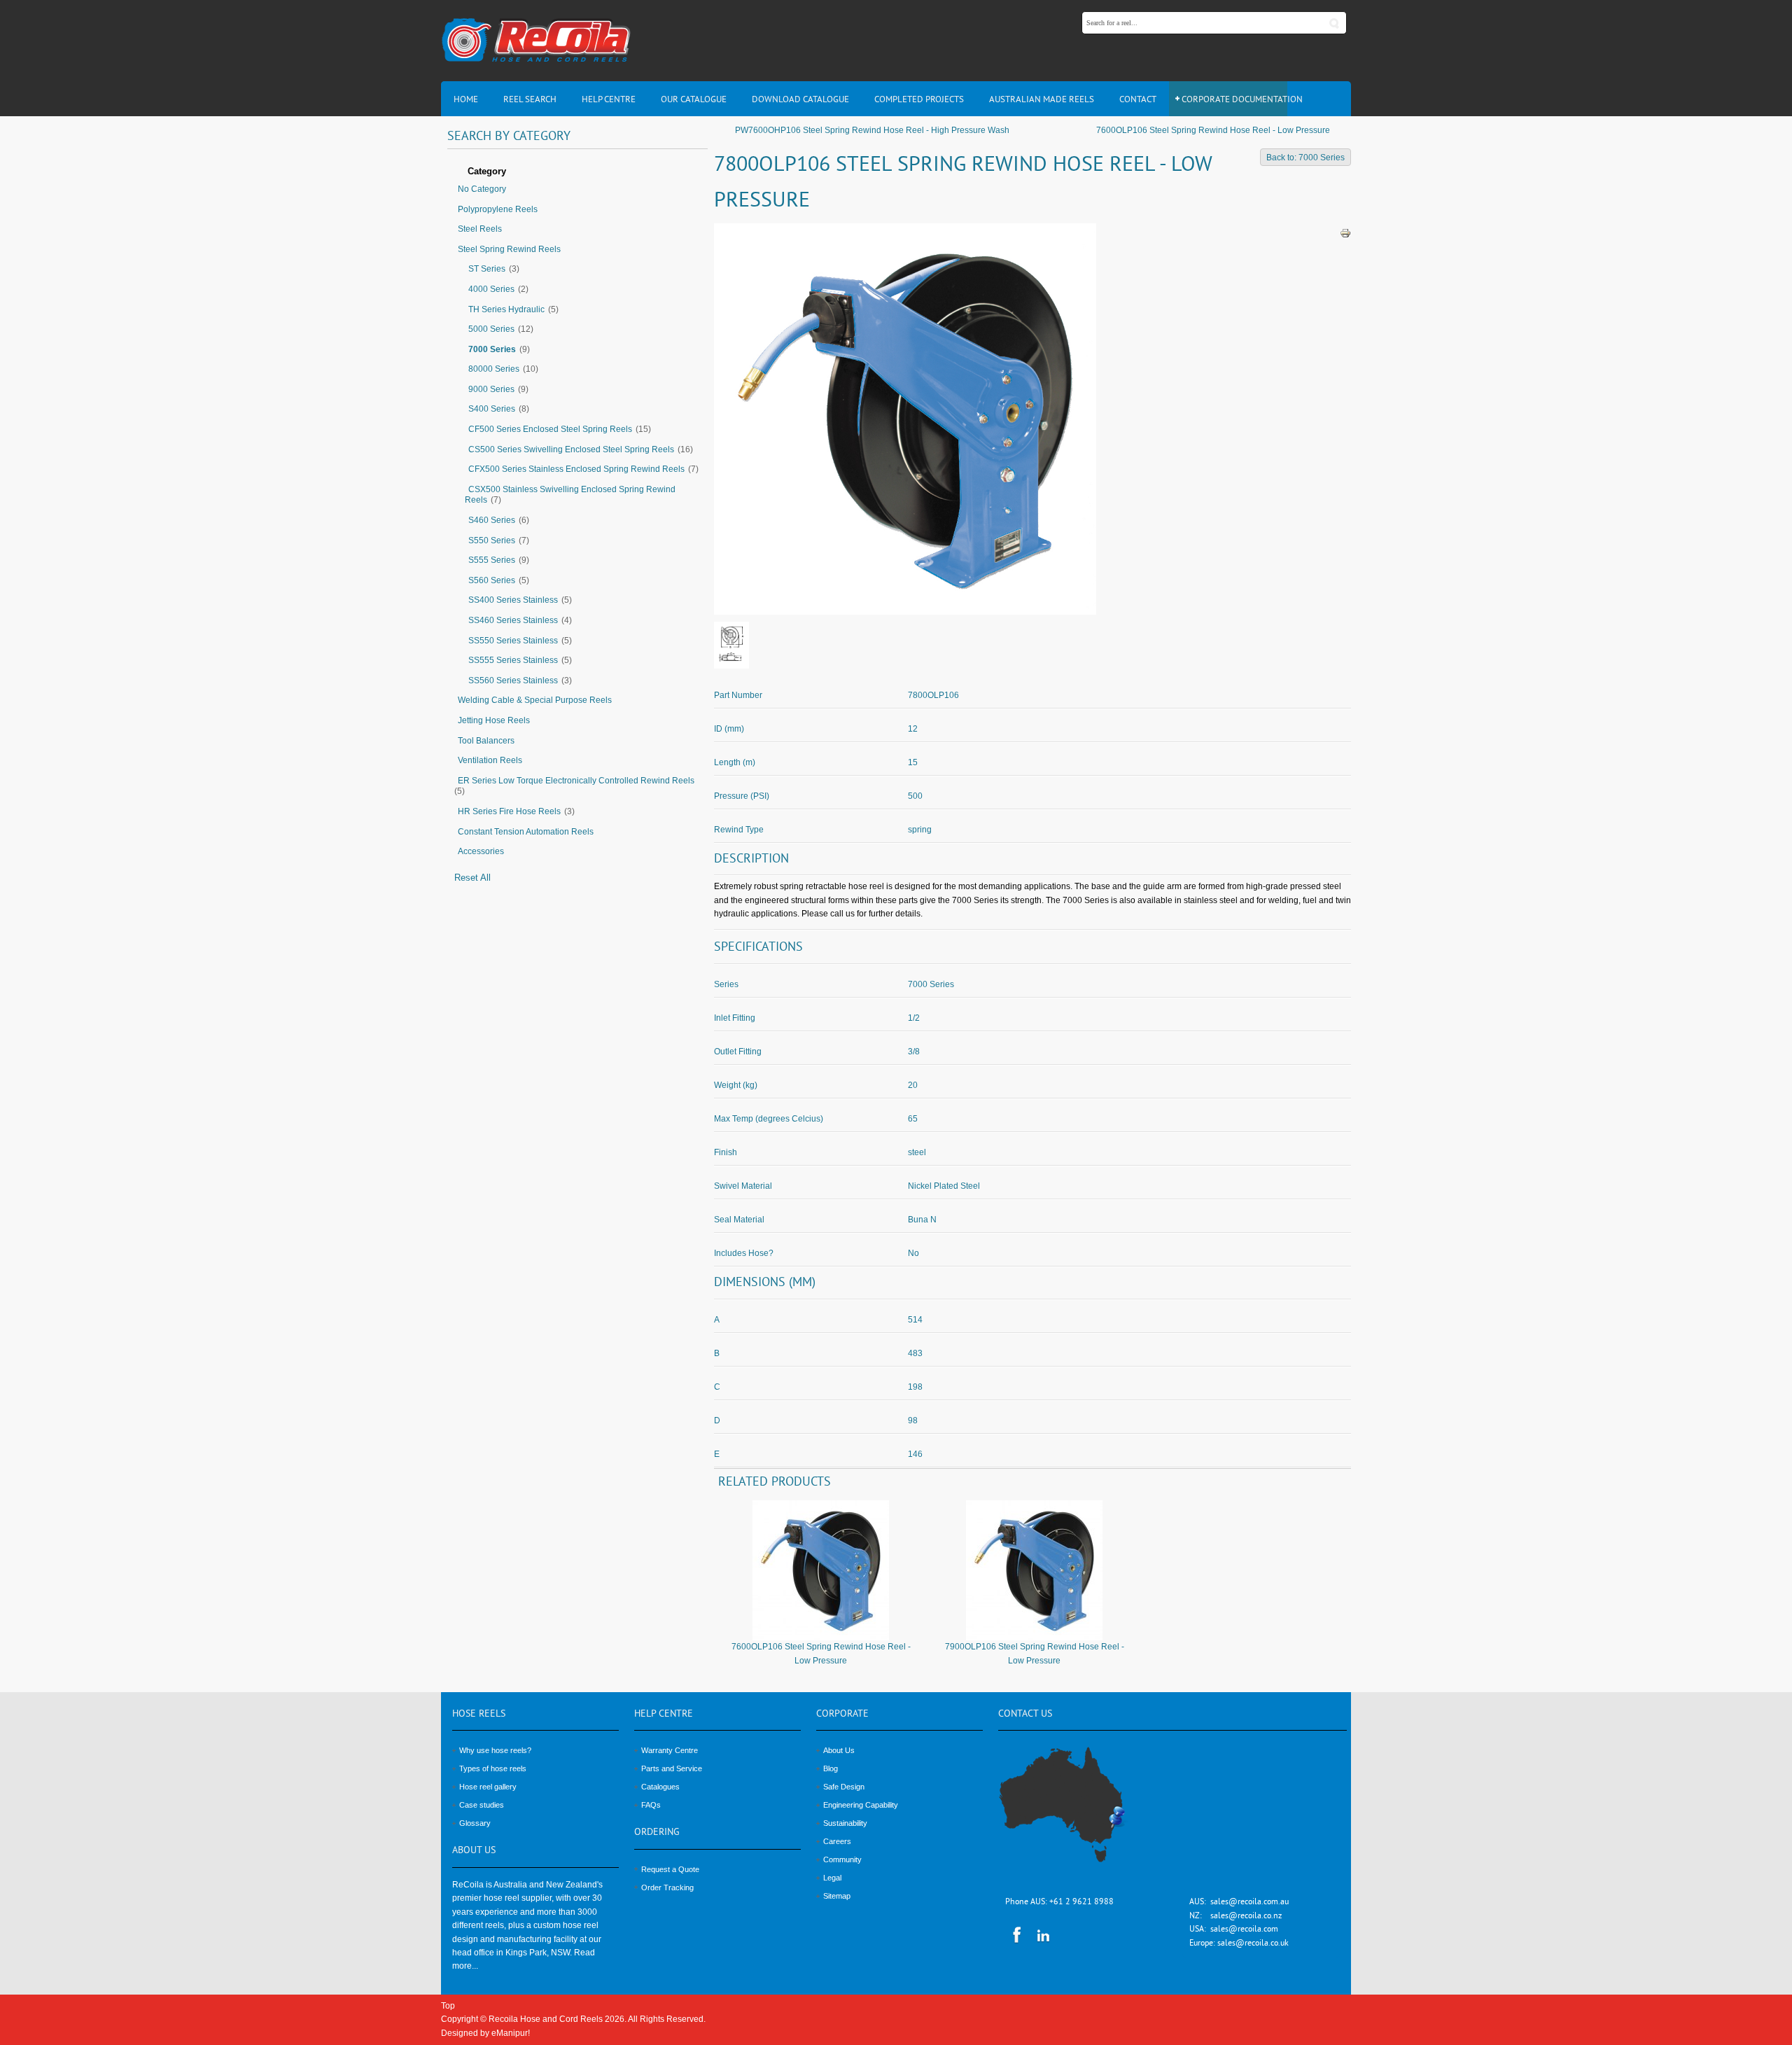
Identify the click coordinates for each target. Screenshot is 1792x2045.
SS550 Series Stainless (513, 641)
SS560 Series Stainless (513, 680)
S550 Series (492, 540)
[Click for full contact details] (1077, 1813)
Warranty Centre (670, 1750)
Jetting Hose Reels (494, 720)
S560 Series (492, 580)
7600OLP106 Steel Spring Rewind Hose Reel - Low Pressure (1213, 130)
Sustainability (845, 1823)
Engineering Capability (861, 1805)
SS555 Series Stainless (513, 660)
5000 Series (491, 329)
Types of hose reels (493, 1768)
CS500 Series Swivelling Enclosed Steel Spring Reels (571, 449)
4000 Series (491, 289)
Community (842, 1859)
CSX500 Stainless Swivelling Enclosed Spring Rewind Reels (570, 495)
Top (448, 2006)
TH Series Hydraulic (506, 309)
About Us (839, 1750)
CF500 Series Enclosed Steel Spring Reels (550, 429)
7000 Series (492, 349)
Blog (831, 1768)
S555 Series (492, 560)
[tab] (577, 172)
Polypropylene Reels (498, 209)
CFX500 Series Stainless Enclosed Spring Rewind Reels (576, 469)
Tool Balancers (486, 741)
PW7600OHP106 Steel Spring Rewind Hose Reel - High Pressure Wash (872, 130)
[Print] (1345, 232)
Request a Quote (670, 1869)
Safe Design (844, 1787)
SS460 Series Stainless (513, 620)
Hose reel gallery (488, 1787)
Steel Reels (480, 229)
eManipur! (511, 2033)
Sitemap (837, 1896)
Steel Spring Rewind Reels (509, 249)
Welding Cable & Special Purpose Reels (535, 700)
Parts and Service (672, 1768)
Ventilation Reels (490, 760)
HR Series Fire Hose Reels (509, 811)
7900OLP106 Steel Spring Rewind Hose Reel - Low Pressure (1035, 1653)
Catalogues (660, 1787)
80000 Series (494, 369)
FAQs (651, 1805)
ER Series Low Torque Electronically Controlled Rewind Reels (576, 781)
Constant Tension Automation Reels (526, 832)
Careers (837, 1841)
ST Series (487, 269)
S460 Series (492, 520)
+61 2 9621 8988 (1081, 1903)
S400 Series (492, 409)
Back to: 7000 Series (1305, 158)
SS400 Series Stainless (513, 600)
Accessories (481, 851)
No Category (482, 189)
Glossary (475, 1823)
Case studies (482, 1805)
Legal (832, 1878)
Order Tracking (667, 1887)
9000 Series (491, 389)
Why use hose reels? (495, 1750)
